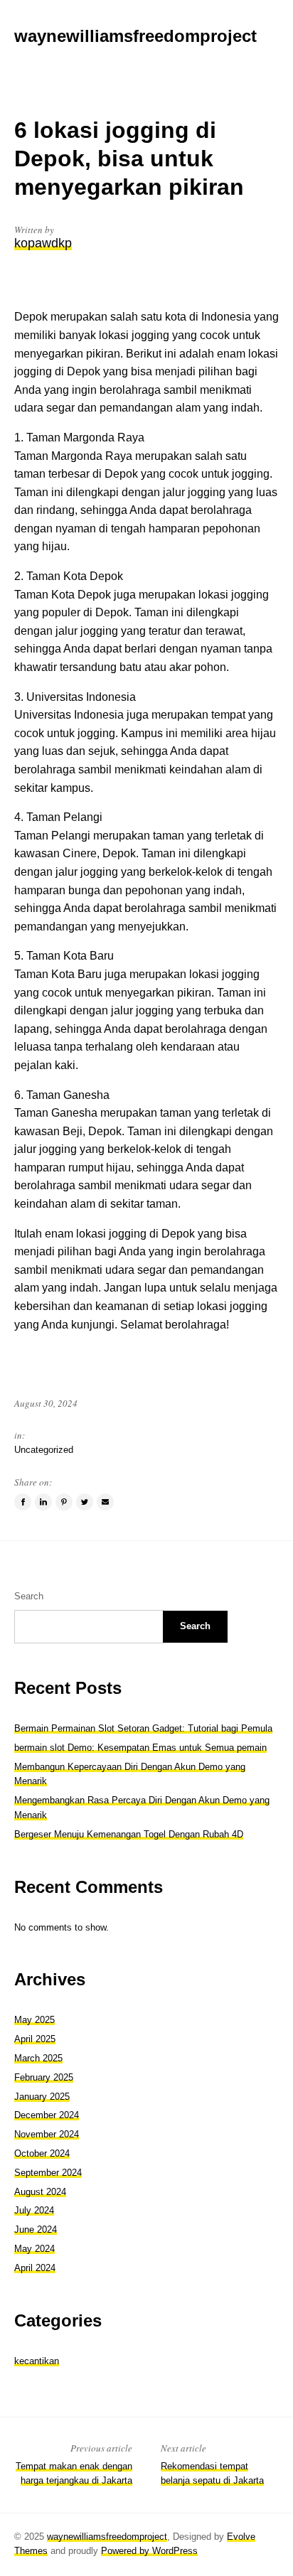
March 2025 (38, 2058)
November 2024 (47, 2134)
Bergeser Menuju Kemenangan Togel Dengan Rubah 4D (129, 1834)
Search (29, 1596)
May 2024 (34, 2249)
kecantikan (37, 2361)
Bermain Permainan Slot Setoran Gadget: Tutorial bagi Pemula (143, 1728)
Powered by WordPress (149, 2551)
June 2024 (36, 2229)
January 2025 (42, 2097)
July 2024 (34, 2210)
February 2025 (44, 2077)
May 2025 (34, 2020)
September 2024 (48, 2173)
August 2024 (40, 2192)
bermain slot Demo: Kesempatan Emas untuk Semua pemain (140, 1748)
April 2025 (35, 2039)
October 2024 (42, 2153)
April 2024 (35, 2268)
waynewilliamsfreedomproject (107, 2537)
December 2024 (47, 2115)
